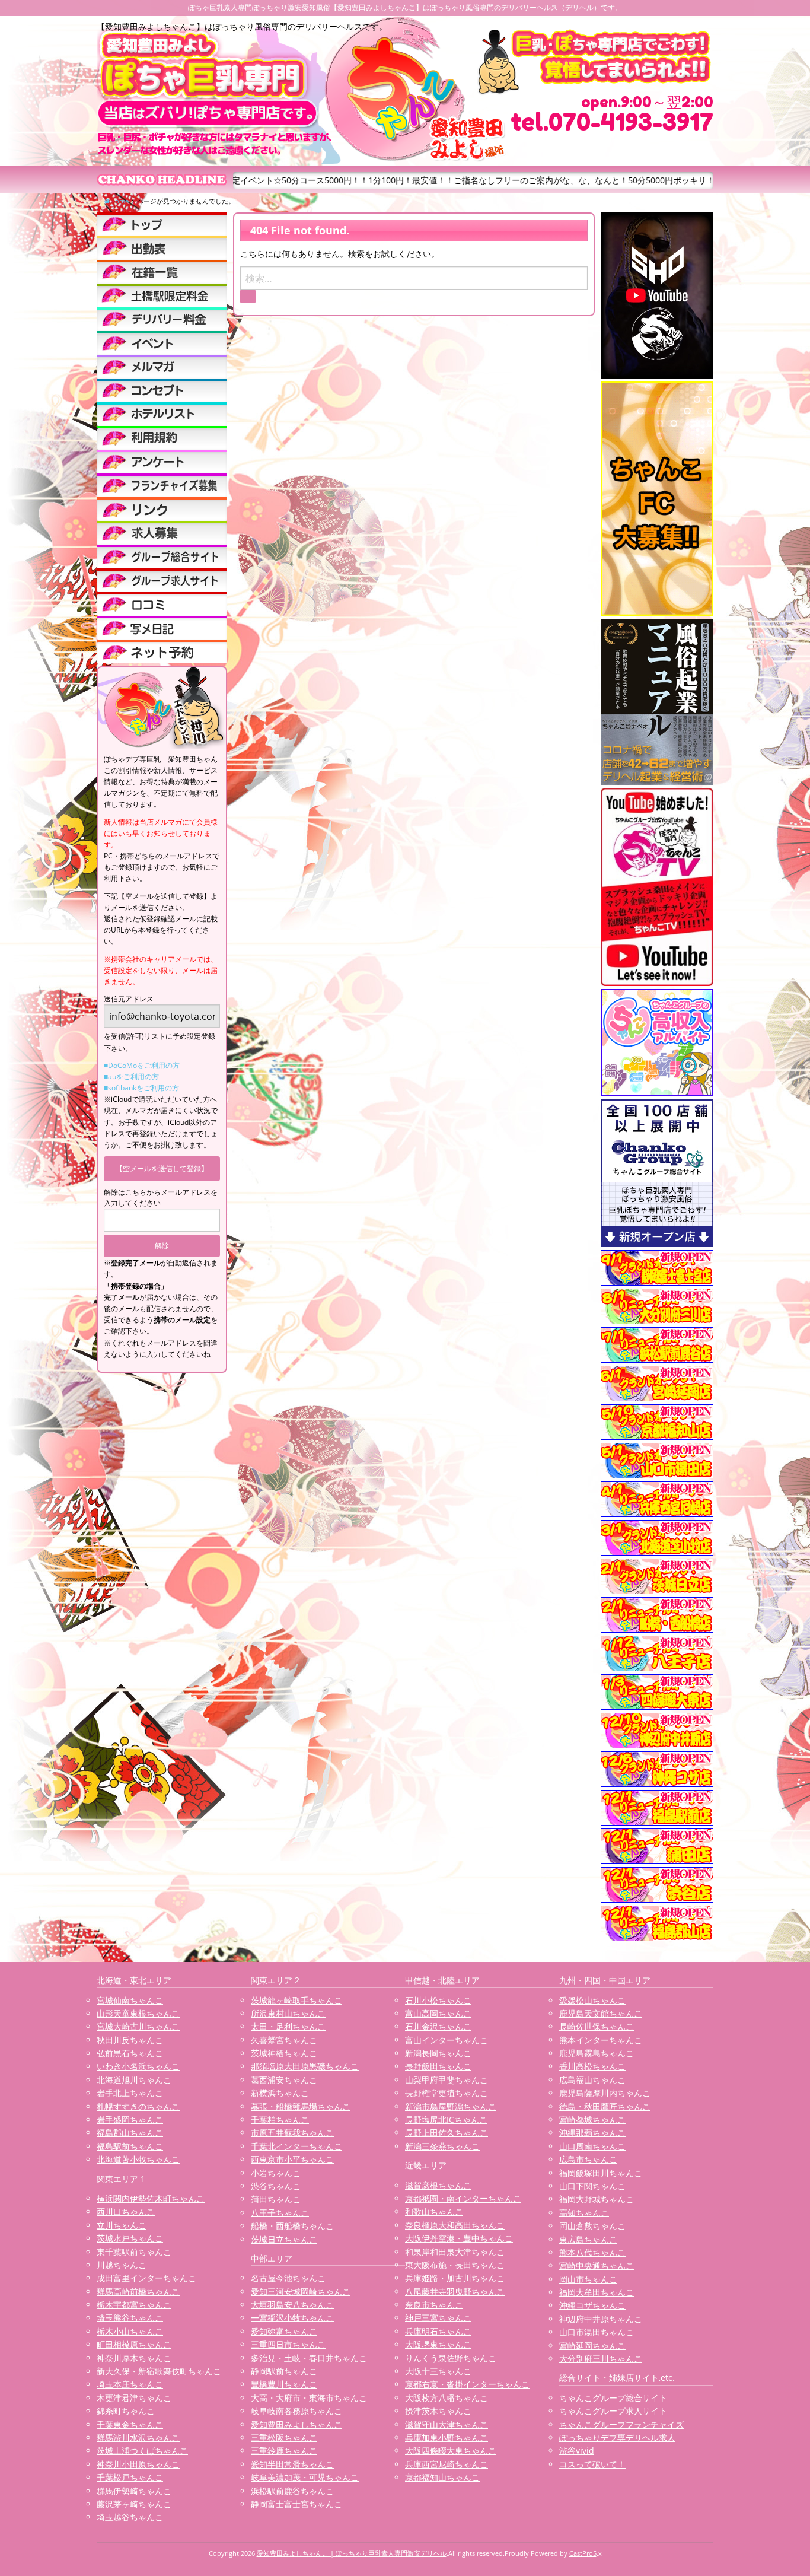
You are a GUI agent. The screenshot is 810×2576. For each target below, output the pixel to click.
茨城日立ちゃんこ (284, 2239)
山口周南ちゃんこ (592, 2146)
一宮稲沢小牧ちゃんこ (292, 2318)
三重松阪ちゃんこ (284, 2437)
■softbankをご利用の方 (141, 1088)
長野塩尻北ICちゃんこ (446, 2119)
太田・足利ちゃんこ (288, 2026)
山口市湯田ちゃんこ (597, 2332)
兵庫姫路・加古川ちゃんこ (455, 2278)
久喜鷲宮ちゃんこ (284, 2040)
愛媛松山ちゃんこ (592, 2000)
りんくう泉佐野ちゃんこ (451, 2358)
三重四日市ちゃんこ (288, 2344)
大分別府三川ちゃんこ (601, 2359)
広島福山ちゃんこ (592, 2080)
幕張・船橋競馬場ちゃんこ (301, 2106)
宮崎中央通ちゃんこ (597, 2265)
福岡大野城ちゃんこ (597, 2199)
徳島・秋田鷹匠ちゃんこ (605, 2106)
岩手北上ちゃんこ (130, 2093)
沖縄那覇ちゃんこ (592, 2133)
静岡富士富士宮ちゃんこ (296, 2504)
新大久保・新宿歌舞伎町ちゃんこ (159, 2371)
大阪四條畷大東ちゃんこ (451, 2451)
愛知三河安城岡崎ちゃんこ (301, 2292)
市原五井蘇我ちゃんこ (292, 2133)
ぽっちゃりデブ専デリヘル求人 (617, 2437)
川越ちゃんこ (122, 2265)
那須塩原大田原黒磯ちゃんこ (305, 2066)
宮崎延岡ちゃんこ (592, 2346)
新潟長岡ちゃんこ (438, 2053)
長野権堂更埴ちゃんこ (447, 2093)
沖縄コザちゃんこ (592, 2305)
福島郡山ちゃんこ (130, 2133)
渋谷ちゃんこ (276, 2186)
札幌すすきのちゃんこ (138, 2106)
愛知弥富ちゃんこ (284, 2331)
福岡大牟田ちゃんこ (597, 2292)
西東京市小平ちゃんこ (292, 2159)
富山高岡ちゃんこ (438, 2013)
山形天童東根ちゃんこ (138, 2013)
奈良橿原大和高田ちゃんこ (455, 2225)
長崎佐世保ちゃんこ (597, 2026)
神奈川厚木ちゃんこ (134, 2358)
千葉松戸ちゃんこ (130, 2477)
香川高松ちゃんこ (592, 2066)
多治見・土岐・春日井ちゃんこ (309, 2358)
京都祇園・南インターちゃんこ (463, 2198)
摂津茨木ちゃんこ (438, 2411)
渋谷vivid (577, 2451)
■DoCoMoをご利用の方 (142, 1065)
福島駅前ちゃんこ (130, 2146)
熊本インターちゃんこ (601, 2040)
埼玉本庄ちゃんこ (130, 2384)
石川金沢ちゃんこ (438, 2026)
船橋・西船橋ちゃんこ (292, 2226)
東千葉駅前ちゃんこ (134, 2252)
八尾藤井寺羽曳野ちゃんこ (455, 2292)
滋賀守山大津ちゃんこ (447, 2424)
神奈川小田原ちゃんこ (138, 2464)
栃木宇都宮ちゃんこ (134, 2305)
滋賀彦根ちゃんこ (438, 2185)
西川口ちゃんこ (126, 2211)
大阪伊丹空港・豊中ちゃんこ (459, 2238)
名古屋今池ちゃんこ (288, 2278)
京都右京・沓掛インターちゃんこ (467, 2384)
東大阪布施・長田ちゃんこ (455, 2265)
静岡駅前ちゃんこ (284, 2371)
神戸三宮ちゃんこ (438, 2318)
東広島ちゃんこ (588, 2239)
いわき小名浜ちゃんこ (138, 2066)
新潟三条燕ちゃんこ (442, 2146)
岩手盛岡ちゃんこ (130, 2119)
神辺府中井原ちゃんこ (601, 2319)
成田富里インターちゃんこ (146, 2278)
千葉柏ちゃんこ (280, 2119)
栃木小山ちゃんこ (130, 2331)
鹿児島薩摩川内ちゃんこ (605, 2093)
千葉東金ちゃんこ (130, 2424)
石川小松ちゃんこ (438, 2000)
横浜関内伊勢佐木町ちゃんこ (151, 2198)
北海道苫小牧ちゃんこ (138, 2159)
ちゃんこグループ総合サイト (613, 2398)
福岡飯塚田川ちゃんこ (601, 2173)
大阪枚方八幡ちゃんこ (447, 2398)
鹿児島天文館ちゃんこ (601, 2013)
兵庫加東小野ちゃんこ (447, 2437)
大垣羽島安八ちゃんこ (292, 2305)
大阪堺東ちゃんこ (438, 2344)
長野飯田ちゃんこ (438, 2066)
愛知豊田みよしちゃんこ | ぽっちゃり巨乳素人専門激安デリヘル (352, 2553)
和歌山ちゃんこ (434, 2211)
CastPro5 (583, 2553)
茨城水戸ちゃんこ (130, 2238)
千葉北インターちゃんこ (296, 2146)
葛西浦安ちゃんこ (284, 2080)
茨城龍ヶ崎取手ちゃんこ (296, 2000)
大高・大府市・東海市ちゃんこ (309, 2398)
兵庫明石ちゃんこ (438, 2331)
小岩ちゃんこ (276, 2173)
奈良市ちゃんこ (434, 2305)
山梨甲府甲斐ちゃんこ (447, 2080)
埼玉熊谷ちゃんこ (130, 2318)
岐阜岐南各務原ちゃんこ (296, 2411)
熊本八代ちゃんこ (592, 2252)
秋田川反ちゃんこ (130, 2040)
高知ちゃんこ (584, 2213)
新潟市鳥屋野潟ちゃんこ (451, 2106)
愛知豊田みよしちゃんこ (296, 2424)
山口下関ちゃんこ (592, 2186)
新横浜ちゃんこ (280, 2093)
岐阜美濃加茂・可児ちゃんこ (305, 2477)
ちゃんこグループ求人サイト (613, 2411)
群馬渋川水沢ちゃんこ (138, 2437)
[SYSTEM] (162, 295)
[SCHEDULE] (162, 248)
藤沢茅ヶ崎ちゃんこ (134, 2504)
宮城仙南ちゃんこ (130, 2000)
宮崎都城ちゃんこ (592, 2119)
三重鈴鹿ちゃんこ (284, 2451)
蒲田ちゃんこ (276, 2199)
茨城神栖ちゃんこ (284, 2053)
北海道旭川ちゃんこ (134, 2080)
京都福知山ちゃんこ (442, 2477)
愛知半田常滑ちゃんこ (292, 2464)
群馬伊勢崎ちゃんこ (134, 2491)
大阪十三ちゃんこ (438, 2371)
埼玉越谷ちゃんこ (130, 2517)
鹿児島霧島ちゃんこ (597, 2053)
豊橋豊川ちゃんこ (284, 2384)
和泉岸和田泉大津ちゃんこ (455, 2252)
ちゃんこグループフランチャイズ (621, 2424)
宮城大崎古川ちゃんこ (138, 2026)
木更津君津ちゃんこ (134, 2398)
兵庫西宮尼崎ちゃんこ (447, 2464)
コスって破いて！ (592, 2464)
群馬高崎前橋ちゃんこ (138, 2292)
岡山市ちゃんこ (588, 2279)
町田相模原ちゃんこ (134, 2344)
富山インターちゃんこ (447, 2040)
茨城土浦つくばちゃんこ (142, 2451)
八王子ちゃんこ (280, 2213)
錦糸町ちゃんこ (126, 2411)
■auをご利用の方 (131, 1076)
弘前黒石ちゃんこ (130, 2053)
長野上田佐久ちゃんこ (447, 2133)
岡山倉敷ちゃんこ (592, 2226)
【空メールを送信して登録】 (162, 1168)
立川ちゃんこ (122, 2225)
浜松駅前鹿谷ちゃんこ (292, 2491)
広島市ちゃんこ (588, 2159)
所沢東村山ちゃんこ (288, 2013)
